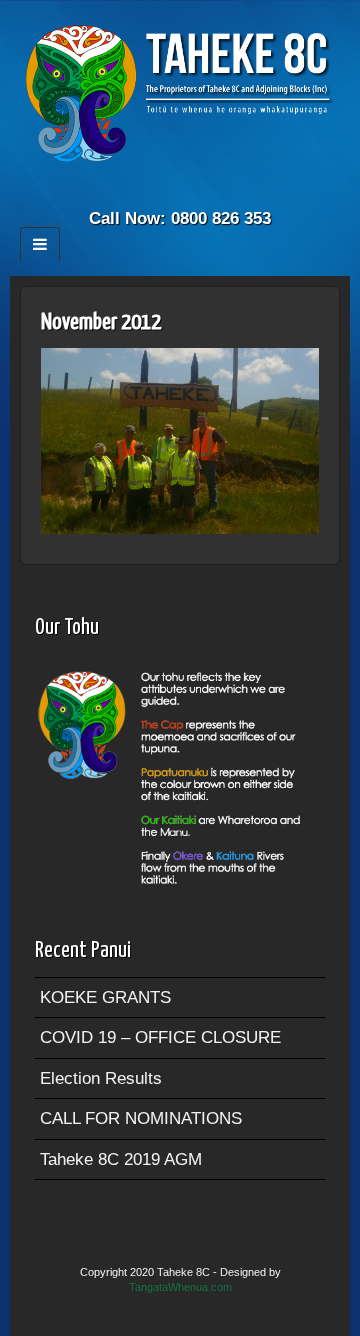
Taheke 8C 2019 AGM (121, 1159)
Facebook (166, 191)
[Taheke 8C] (180, 92)
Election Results (101, 1078)
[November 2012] (180, 440)
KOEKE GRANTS (105, 997)
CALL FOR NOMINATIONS (141, 1118)
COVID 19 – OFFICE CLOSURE (160, 1037)
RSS (193, 191)
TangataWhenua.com (180, 1287)
